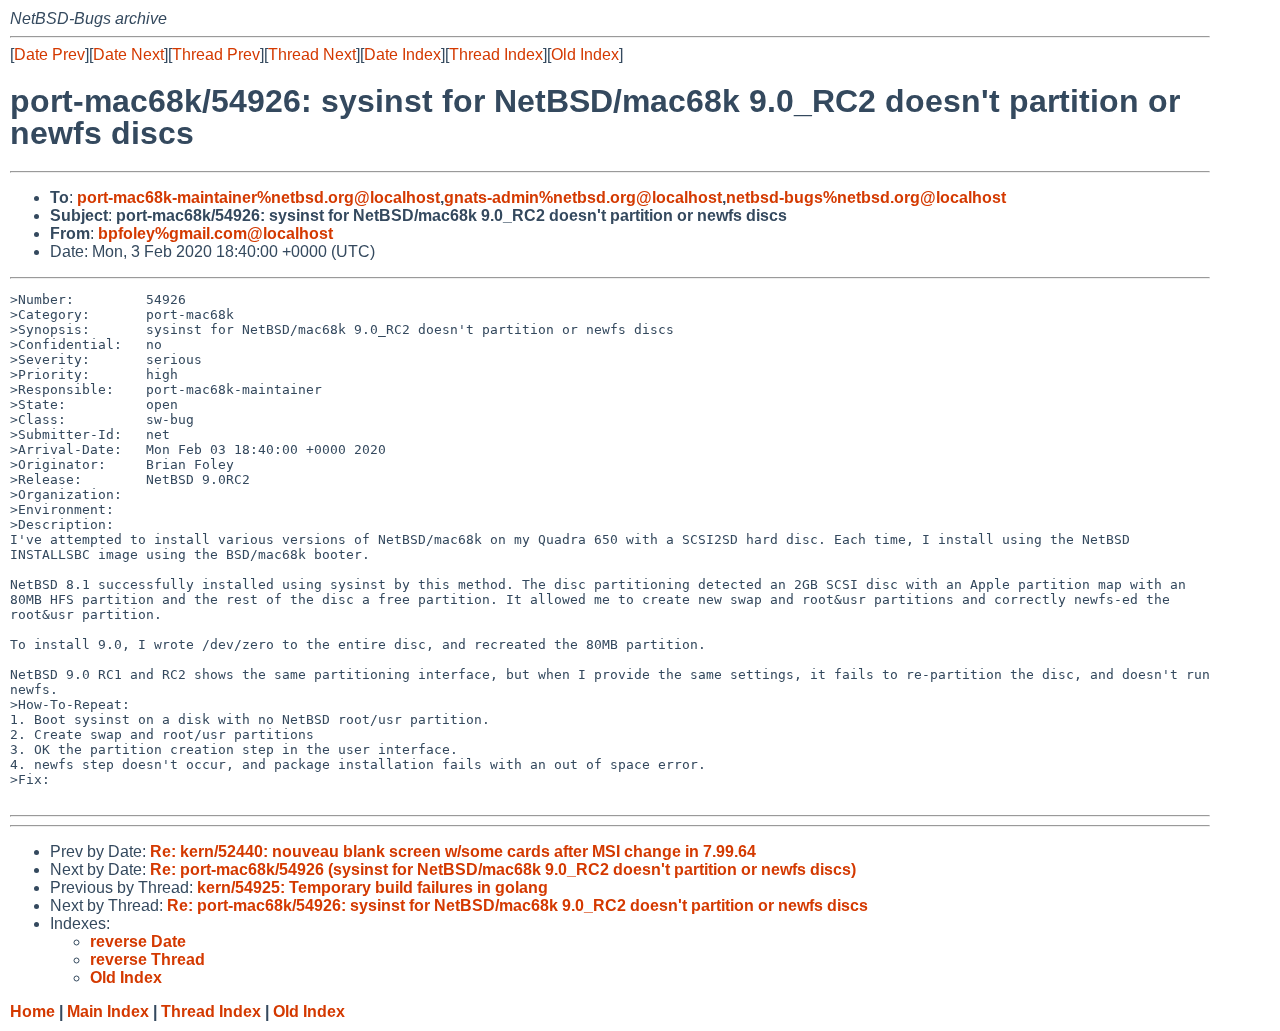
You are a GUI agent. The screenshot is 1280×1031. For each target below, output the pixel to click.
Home (32, 1011)
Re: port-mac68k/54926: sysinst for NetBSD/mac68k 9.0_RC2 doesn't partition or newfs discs (517, 905)
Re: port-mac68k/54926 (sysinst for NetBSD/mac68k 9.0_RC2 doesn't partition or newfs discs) (503, 869)
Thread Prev (216, 54)
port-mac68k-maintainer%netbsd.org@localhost (258, 197)
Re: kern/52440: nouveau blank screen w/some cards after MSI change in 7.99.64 (453, 851)
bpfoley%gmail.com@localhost (215, 233)
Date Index (402, 54)
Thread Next (312, 54)
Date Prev (49, 54)
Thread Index (496, 54)
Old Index (585, 54)
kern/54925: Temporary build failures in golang (372, 887)
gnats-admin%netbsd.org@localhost (583, 197)
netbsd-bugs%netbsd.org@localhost (866, 197)
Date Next (128, 54)
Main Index (108, 1011)
